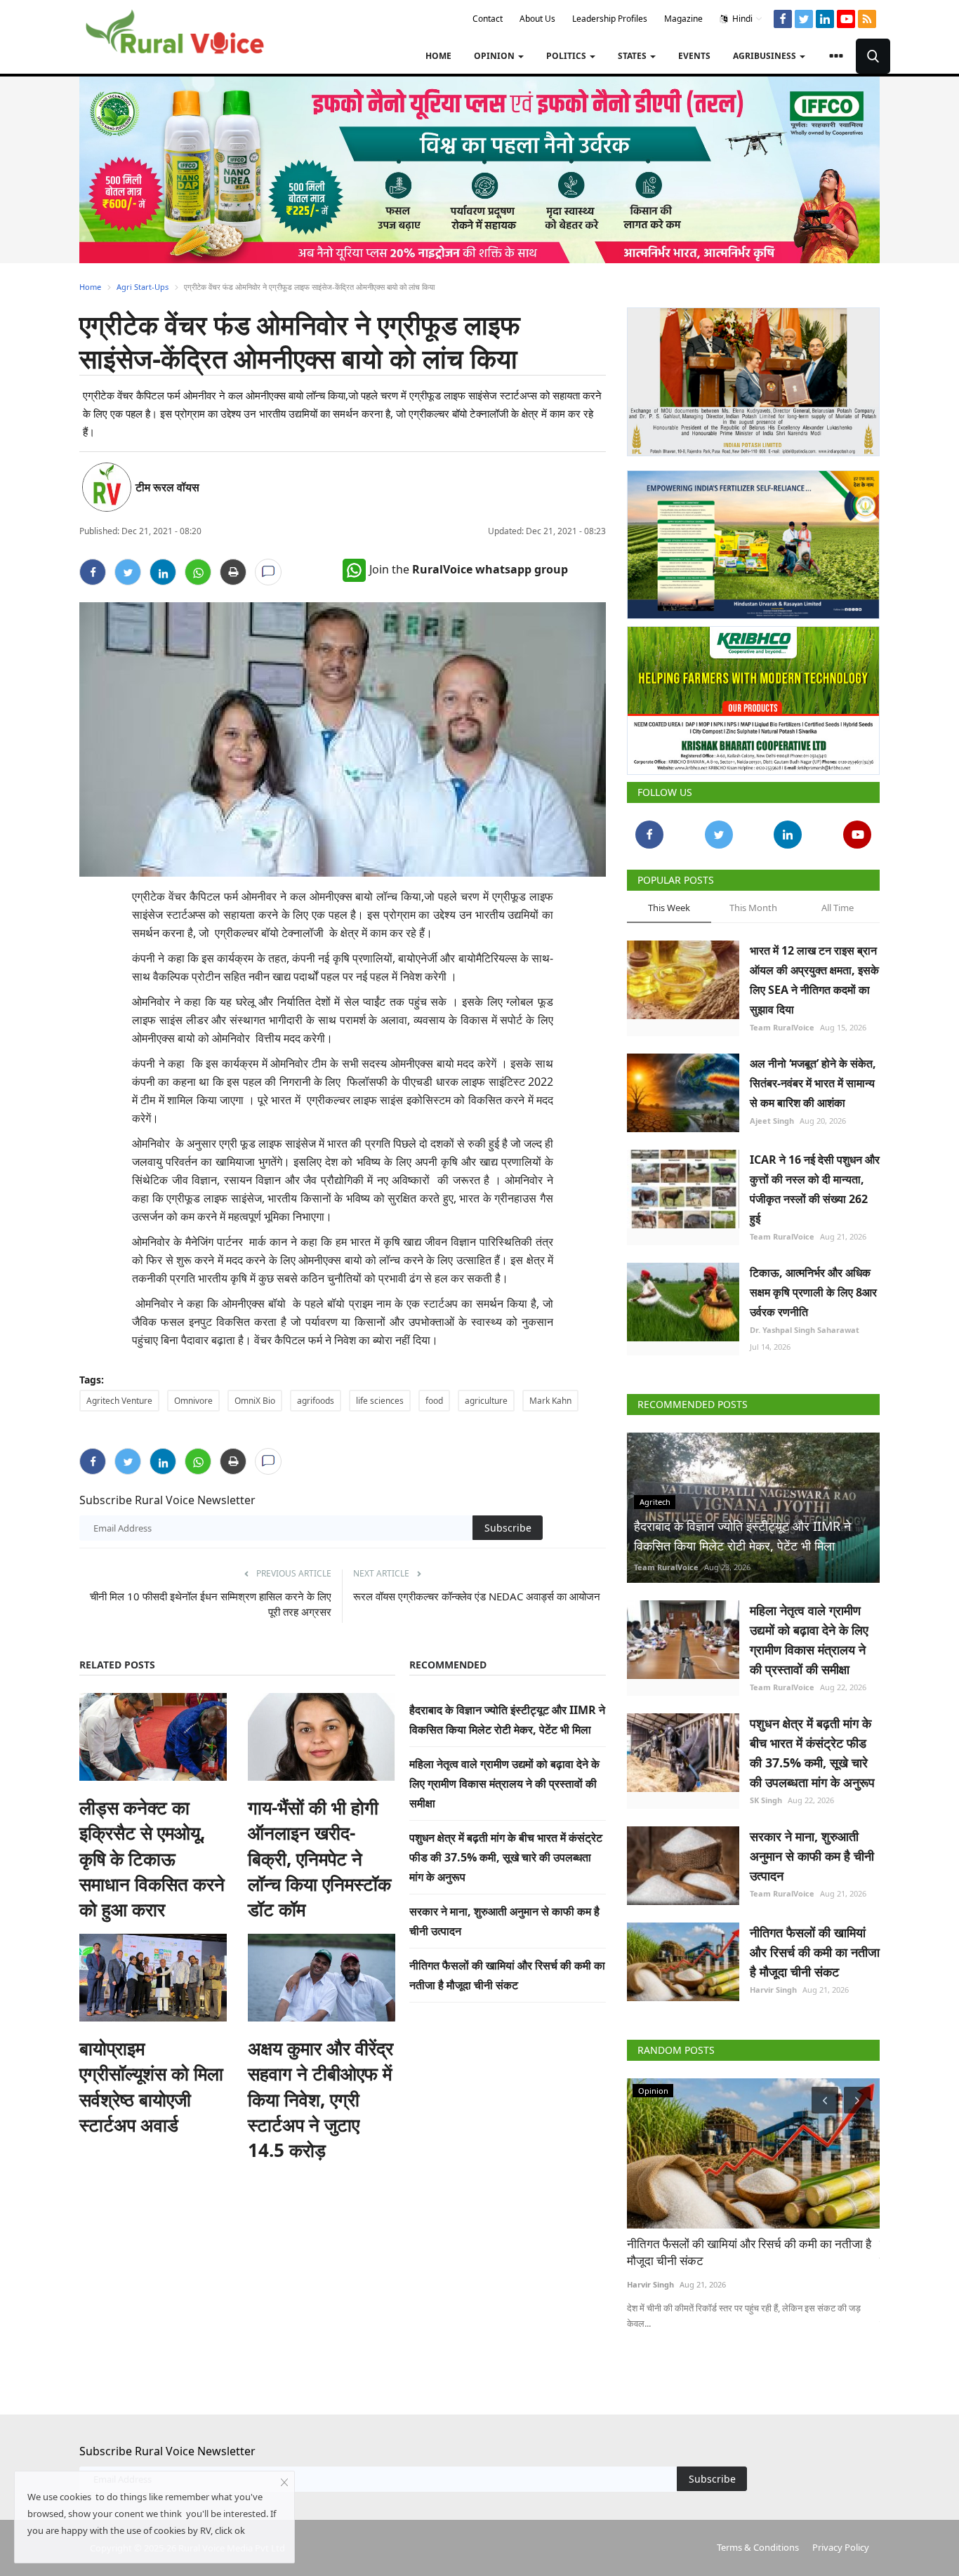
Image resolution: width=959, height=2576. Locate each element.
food (434, 1401)
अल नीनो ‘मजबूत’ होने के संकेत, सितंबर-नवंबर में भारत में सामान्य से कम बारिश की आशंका (813, 1083)
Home (438, 56)
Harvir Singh (773, 1990)
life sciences (380, 1401)
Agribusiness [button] (766, 56)
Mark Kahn (550, 1401)
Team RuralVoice (782, 1027)
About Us (537, 19)
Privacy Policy (841, 2547)
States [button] (633, 56)
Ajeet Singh (772, 1121)
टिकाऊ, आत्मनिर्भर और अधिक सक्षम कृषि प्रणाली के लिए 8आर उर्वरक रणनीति (813, 1292)
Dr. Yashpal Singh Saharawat (805, 1330)
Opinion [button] (495, 56)
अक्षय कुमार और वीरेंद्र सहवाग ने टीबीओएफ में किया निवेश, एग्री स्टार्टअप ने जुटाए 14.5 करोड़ (320, 2099)
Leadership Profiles (610, 19)
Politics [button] (567, 56)
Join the (469, 569)
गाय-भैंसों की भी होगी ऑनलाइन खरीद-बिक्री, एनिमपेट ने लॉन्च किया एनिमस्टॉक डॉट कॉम (319, 1859)
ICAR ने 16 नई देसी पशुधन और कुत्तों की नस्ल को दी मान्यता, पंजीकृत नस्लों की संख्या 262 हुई (815, 1189)
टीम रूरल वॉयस (167, 487)
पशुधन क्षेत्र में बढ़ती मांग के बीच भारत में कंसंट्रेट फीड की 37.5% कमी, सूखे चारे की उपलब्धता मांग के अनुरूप (506, 1857)
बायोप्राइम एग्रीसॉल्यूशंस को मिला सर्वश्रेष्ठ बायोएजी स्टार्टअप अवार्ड (151, 2086)
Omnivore (193, 1401)
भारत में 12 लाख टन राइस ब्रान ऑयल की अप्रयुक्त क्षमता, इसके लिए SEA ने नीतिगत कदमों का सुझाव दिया (814, 980)
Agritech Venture (119, 1401)
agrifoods (316, 1401)
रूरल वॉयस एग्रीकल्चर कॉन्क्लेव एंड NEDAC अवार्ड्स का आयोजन (477, 1596)
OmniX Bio (255, 1401)
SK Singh (766, 1800)
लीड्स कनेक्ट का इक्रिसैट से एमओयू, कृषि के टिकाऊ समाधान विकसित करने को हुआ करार (152, 1859)
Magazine (683, 19)
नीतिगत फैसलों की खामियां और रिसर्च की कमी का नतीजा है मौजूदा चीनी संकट (815, 1952)
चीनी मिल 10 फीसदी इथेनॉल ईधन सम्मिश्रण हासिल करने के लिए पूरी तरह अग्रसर (211, 1604)
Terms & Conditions (758, 2547)
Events (694, 56)
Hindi (741, 19)
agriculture (486, 1401)
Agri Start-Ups (143, 287)
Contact (488, 19)
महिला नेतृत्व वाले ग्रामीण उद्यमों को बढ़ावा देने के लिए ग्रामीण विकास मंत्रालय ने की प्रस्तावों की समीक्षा (504, 1784)
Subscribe (508, 1528)
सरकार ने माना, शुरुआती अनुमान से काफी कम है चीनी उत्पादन (812, 1856)
